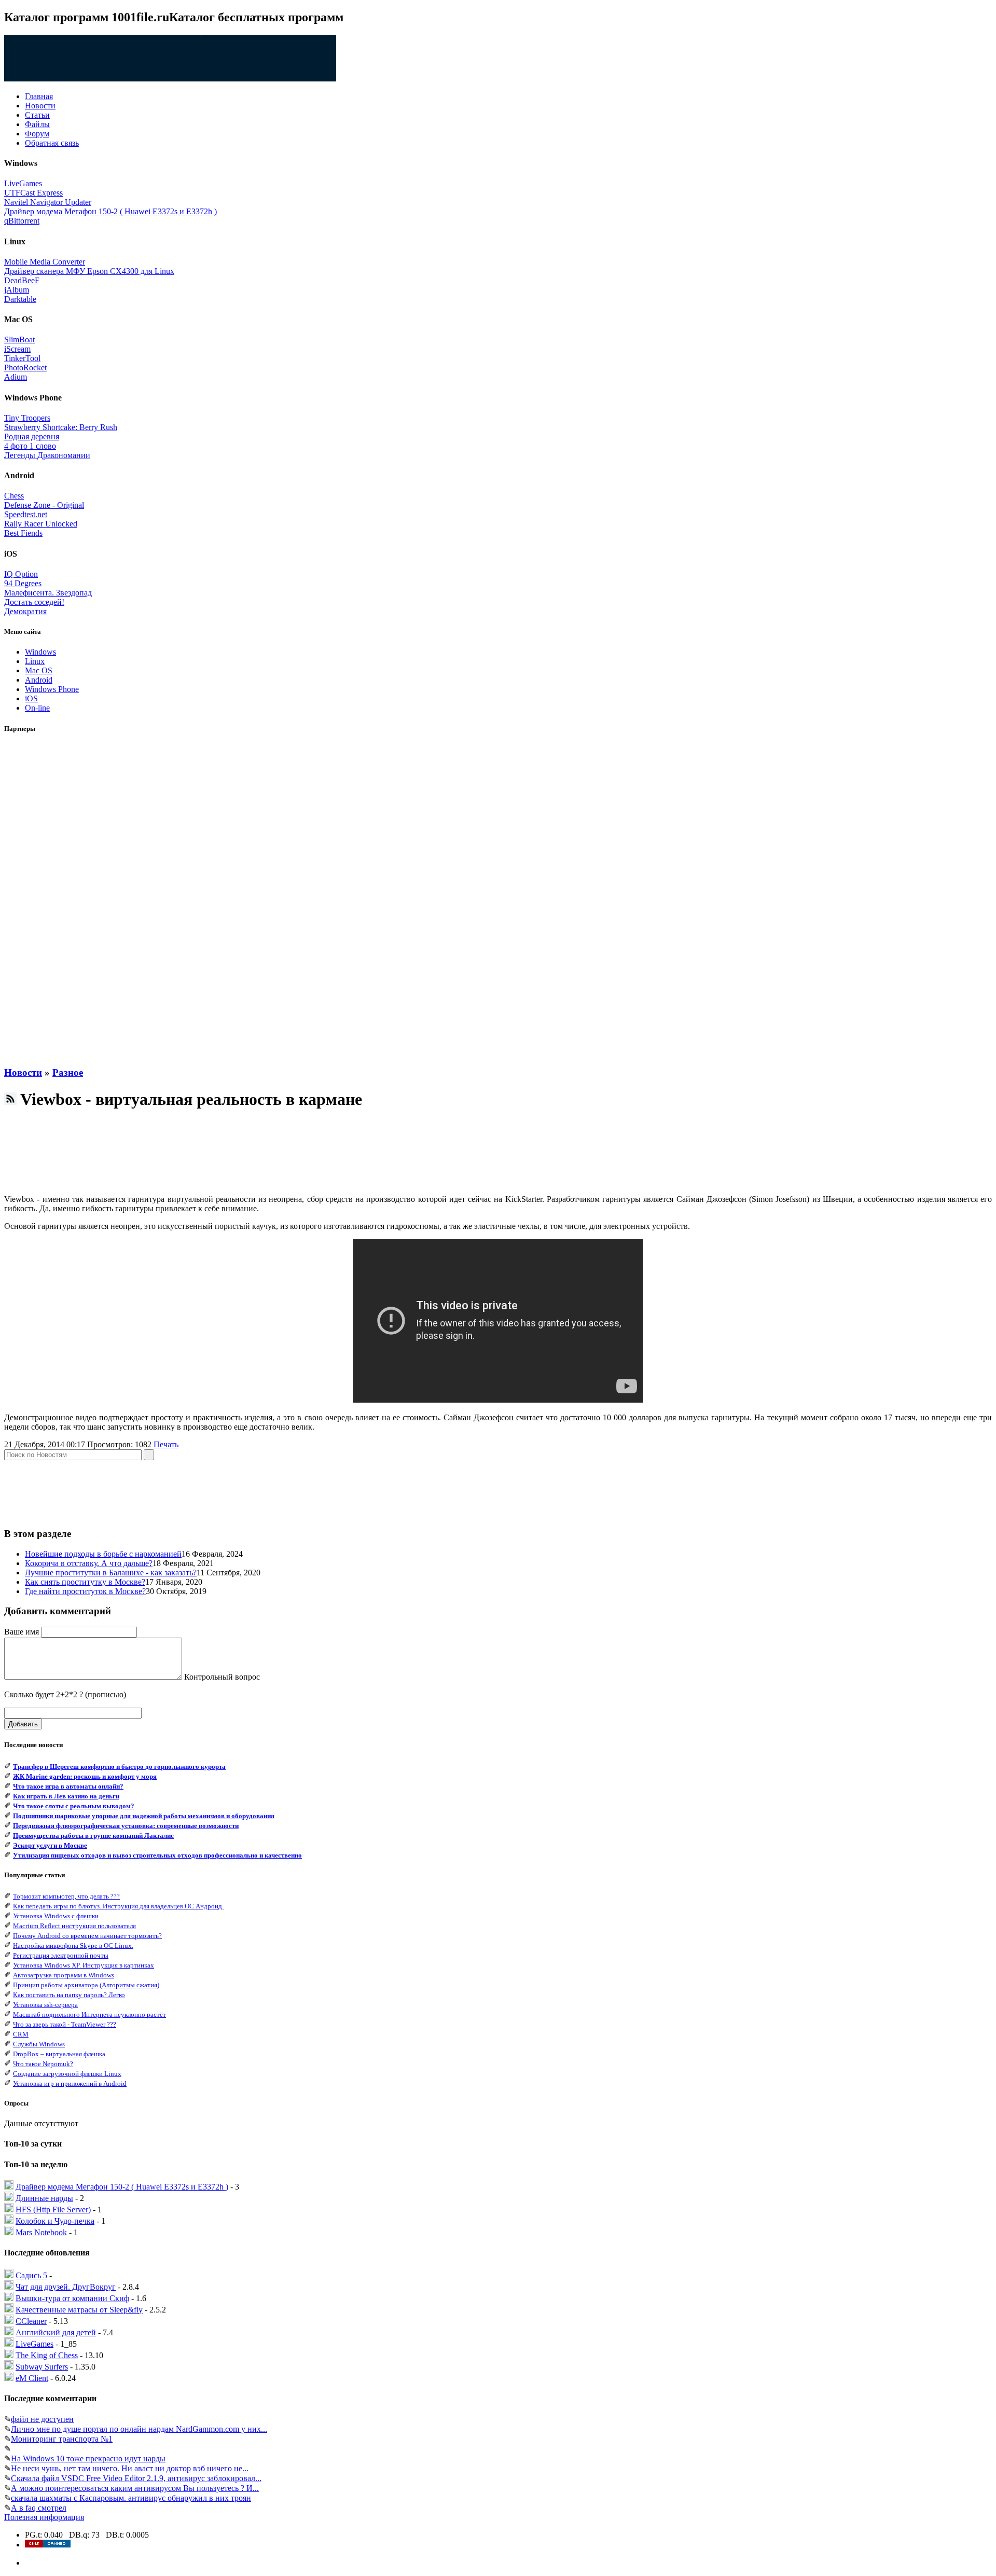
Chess (14, 496)
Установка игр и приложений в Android (70, 2083)
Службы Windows (39, 2044)
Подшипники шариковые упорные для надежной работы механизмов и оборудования (144, 1816)
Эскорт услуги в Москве (50, 1845)
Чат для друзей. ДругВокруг (66, 2287)
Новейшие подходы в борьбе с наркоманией (103, 1554)
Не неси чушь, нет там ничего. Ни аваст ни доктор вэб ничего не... (130, 2468)
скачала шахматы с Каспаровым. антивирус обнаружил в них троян (131, 2498)
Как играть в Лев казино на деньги (66, 1796)
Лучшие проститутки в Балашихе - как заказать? (111, 1573)
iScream (17, 349)
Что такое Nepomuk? (43, 2064)
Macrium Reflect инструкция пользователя (74, 1926)
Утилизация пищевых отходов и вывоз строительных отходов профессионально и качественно (157, 1855)
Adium (16, 377)
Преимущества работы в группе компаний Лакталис (93, 1836)
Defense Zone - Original (44, 505)
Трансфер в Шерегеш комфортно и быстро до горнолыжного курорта (119, 1767)
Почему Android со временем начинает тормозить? (87, 1936)
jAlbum (17, 290)
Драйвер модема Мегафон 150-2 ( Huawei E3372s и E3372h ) (110, 211)
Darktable (20, 299)
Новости (40, 106)
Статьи (37, 115)
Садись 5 (31, 2275)
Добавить (23, 1724)
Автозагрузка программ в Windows (64, 1975)
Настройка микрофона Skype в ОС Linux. (73, 1945)
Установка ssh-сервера (45, 2005)
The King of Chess (47, 2355)
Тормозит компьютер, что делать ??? (66, 1896)
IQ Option (21, 574)
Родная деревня (32, 437)
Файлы (37, 124)
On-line (37, 708)
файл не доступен (42, 2419)
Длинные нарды (44, 2198)
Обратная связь (52, 143)
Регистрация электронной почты (61, 1955)
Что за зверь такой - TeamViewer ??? (65, 2024)
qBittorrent (22, 221)
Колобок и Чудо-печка (55, 2221)
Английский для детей (56, 2332)
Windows (40, 652)
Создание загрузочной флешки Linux (67, 2074)
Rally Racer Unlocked (41, 524)
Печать (166, 1444)
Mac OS (39, 670)
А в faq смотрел (39, 2508)
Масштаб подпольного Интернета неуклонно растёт (89, 2014)
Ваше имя (22, 1632)
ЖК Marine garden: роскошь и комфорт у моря (85, 1776)
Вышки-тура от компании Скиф (72, 2298)
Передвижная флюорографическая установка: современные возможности (126, 1826)
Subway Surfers (42, 2367)
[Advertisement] (46, 900)
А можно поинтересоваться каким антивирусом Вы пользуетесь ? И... (135, 2488)
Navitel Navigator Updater (48, 202)
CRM (21, 2034)
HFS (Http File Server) (53, 2210)
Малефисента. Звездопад (48, 593)
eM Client (32, 2378)
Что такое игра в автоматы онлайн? (68, 1786)
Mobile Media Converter (45, 262)
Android (39, 680)
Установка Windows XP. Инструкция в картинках (84, 1965)
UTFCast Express (33, 193)
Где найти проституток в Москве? (85, 1591)
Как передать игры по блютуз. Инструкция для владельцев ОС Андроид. (118, 1906)
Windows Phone (52, 689)
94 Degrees (23, 583)
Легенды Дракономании (47, 455)
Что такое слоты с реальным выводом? (74, 1806)
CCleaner (31, 2321)
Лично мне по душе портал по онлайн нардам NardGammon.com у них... (139, 2429)
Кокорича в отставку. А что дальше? (89, 1563)
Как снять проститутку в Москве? (85, 1582)
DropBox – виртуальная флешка (59, 2054)
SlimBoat (19, 340)
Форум (37, 134)
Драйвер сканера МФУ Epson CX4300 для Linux (89, 271)
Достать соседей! (34, 602)
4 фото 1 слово (30, 446)
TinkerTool (22, 358)
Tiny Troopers (27, 418)
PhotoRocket (25, 368)
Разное (68, 1072)
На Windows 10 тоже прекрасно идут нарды (88, 2459)
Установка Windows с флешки (56, 1916)
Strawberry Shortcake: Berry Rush (61, 427)
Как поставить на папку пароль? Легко (69, 1995)
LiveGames (23, 183)
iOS (31, 698)
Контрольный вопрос (222, 1677)
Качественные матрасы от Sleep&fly (79, 2310)
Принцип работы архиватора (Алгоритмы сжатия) (86, 1985)
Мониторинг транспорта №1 (62, 2439)
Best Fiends (23, 533)
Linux (35, 661)
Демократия (25, 611)
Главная (39, 96)
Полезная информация (44, 2517)
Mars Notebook (41, 2232)
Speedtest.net (26, 514)
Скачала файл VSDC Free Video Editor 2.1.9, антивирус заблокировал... (136, 2478)
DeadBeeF (22, 280)
